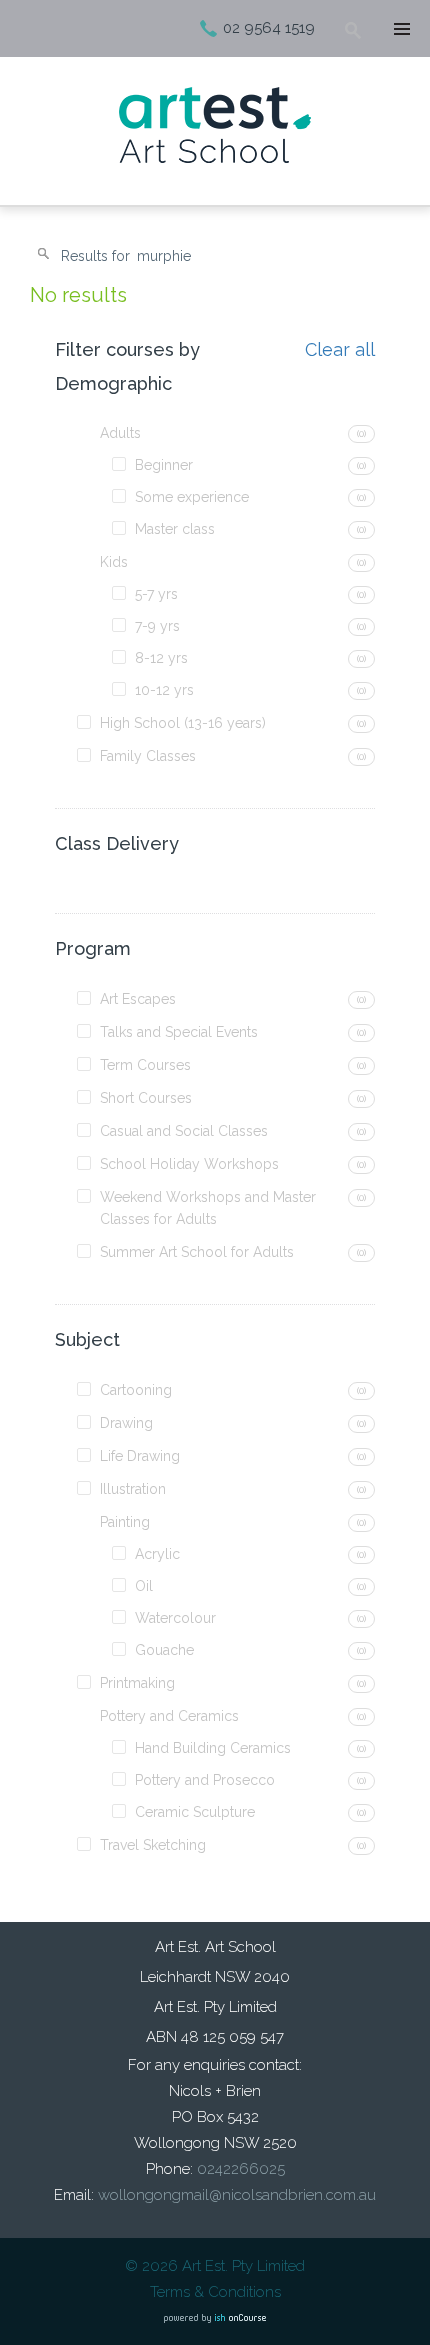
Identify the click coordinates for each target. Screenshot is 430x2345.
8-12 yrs (161, 658)
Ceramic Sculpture (195, 1812)
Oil (144, 1586)
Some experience (192, 497)
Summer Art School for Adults (197, 1252)
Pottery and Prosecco (205, 1780)
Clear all (340, 350)
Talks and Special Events (179, 1032)
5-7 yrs (156, 594)
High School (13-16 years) (183, 723)
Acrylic (157, 1554)
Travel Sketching (153, 1845)
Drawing (126, 1423)
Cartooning (136, 1390)
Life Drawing (140, 1456)
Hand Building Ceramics (213, 1748)
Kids (114, 562)
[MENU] (400, 30)
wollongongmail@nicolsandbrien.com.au (237, 2195)
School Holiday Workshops (189, 1164)
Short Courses (146, 1098)
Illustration (133, 1489)
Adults (120, 433)
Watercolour (175, 1618)
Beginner (164, 465)
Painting (125, 1522)
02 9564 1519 (269, 28)
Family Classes (148, 756)
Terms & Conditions (215, 2292)
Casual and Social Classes (184, 1131)
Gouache (164, 1650)
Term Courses (145, 1065)
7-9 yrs (157, 626)
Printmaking (137, 1683)
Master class (175, 529)
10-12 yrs (164, 690)
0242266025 (241, 2169)
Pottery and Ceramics (169, 1716)
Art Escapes (138, 999)
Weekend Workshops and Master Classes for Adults (208, 1208)
